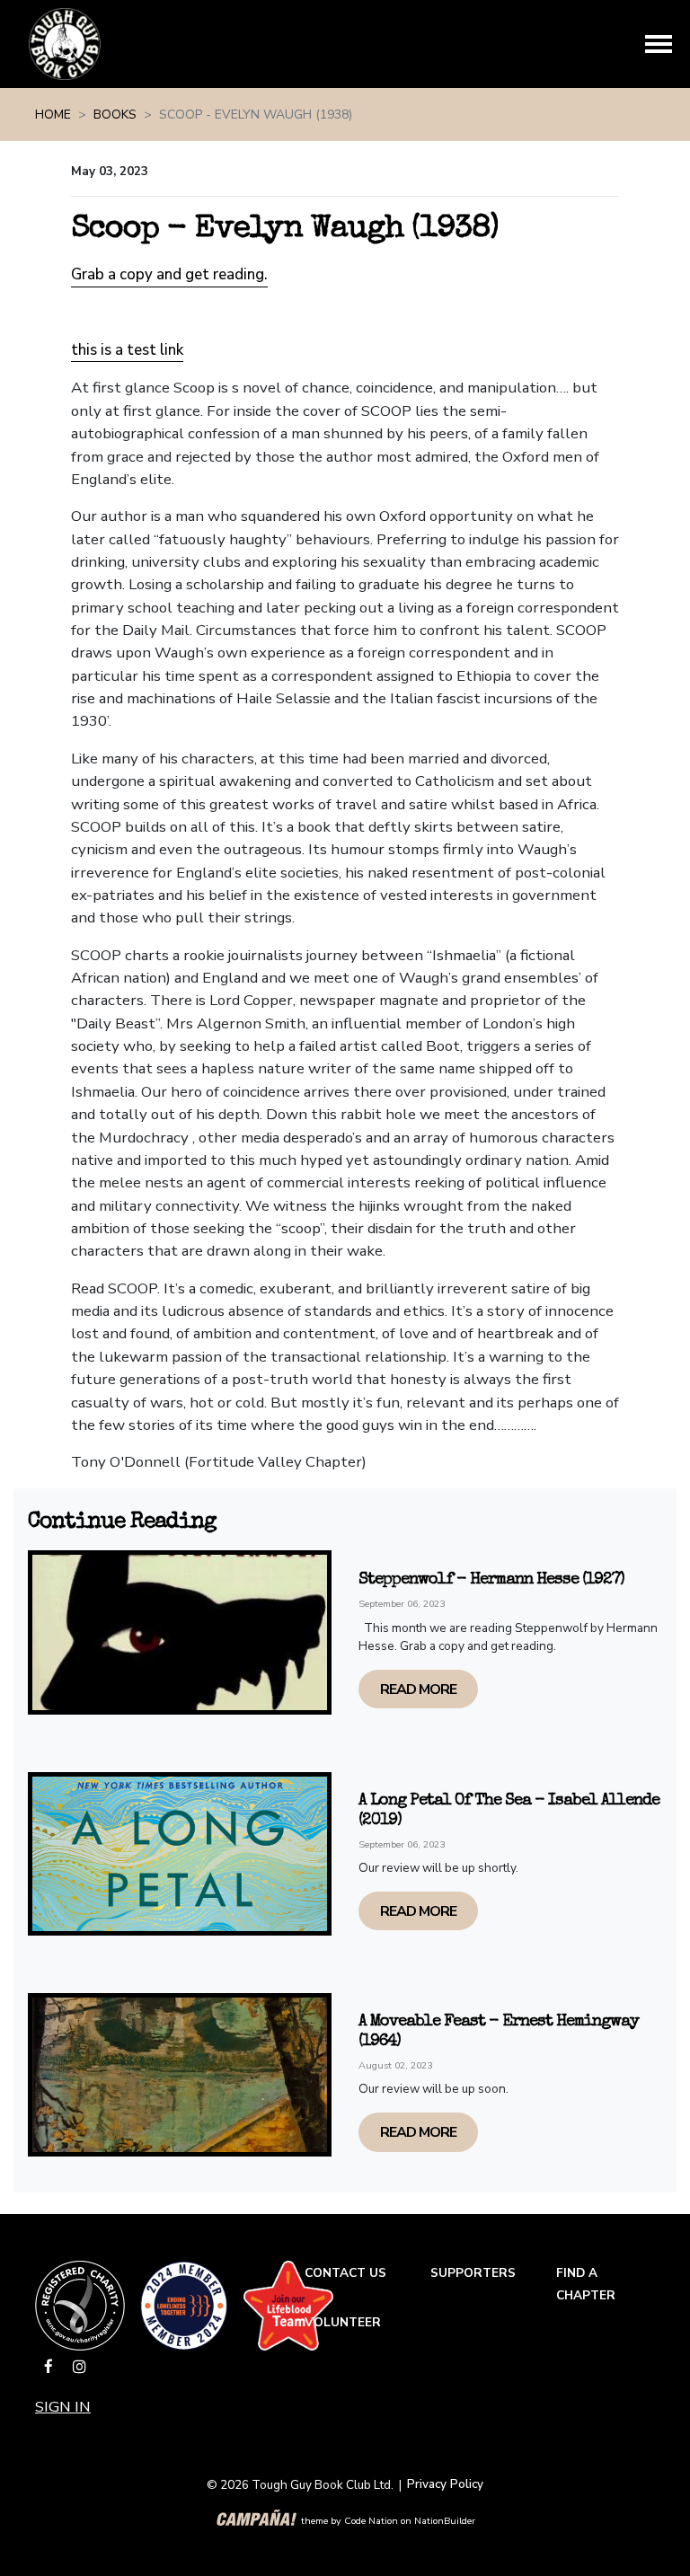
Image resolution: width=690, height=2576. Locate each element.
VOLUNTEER (343, 2322)
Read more (418, 1689)
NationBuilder (445, 2520)
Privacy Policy (445, 2484)
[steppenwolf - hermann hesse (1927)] (180, 1632)
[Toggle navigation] (659, 44)
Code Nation (371, 2520)
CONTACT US (345, 2273)
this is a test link (127, 350)
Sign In (63, 2407)
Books (115, 115)
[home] (65, 44)
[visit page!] (50, 2367)
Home (53, 115)
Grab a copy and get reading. (169, 274)
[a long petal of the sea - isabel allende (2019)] (180, 1854)
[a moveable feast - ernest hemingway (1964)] (180, 2075)
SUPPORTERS (473, 2273)
